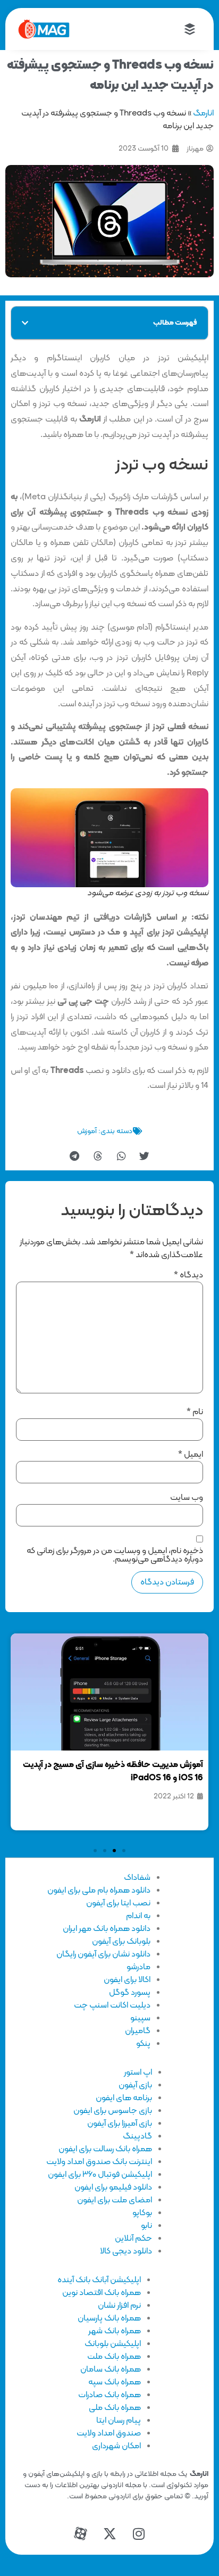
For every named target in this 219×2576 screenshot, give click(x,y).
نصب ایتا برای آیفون (118, 1903)
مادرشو (138, 1967)
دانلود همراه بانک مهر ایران (107, 1929)
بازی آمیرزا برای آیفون (120, 2124)
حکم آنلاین (133, 2239)
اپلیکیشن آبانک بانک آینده (99, 2280)
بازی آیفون (135, 2085)
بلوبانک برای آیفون (121, 1942)
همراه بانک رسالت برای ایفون (105, 2149)
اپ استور (138, 2073)
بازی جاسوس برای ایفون (113, 2111)
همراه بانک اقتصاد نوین (102, 2293)
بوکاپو (142, 2213)
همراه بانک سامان (111, 2369)
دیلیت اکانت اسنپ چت (112, 2005)
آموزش (87, 1131)
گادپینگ (137, 2136)
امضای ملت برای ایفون (115, 2200)
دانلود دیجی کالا (126, 2251)
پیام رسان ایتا (119, 2421)
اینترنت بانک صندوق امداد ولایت (99, 2162)
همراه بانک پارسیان (109, 2318)
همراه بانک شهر (115, 2331)
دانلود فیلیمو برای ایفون (113, 2187)
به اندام (138, 1916)
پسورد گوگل (130, 1993)
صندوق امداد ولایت (109, 2433)
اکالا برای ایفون (127, 1980)
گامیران (138, 2031)
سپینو (140, 2018)
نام (195, 1412)
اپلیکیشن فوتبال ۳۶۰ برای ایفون (100, 2175)
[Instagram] (139, 2533)
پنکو (143, 2044)
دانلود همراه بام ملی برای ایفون (99, 1890)
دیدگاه (188, 1275)
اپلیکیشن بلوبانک (113, 2344)
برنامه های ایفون (124, 2098)
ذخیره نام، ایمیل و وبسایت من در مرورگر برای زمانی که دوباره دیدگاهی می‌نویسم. (115, 1555)
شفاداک (137, 1878)
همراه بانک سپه (115, 2382)
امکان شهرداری (116, 2446)
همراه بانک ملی (115, 2408)
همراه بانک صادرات (109, 2395)
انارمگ (203, 113)
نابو (146, 2226)
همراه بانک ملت (114, 2357)
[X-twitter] (109, 2533)
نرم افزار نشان (119, 2306)
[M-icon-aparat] (80, 2533)
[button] (25, 323)
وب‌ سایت (187, 1498)
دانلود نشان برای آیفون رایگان (103, 1954)
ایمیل (191, 1455)
